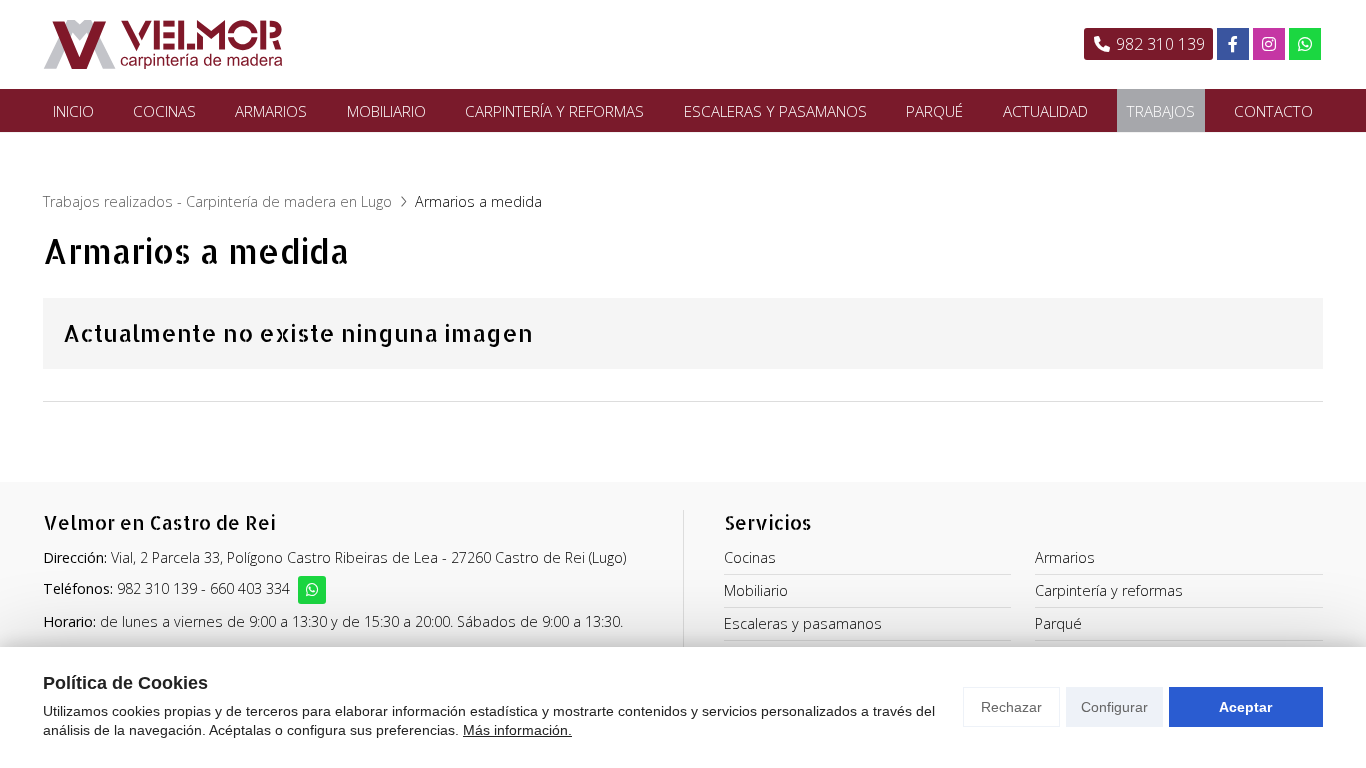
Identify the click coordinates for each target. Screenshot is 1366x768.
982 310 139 (157, 588)
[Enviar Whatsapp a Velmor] (312, 590)
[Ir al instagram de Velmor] (1269, 44)
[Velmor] (163, 44)
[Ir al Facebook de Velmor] (1233, 44)
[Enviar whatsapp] (1305, 44)
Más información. (517, 730)
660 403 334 (250, 588)
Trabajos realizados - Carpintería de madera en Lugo (217, 201)
